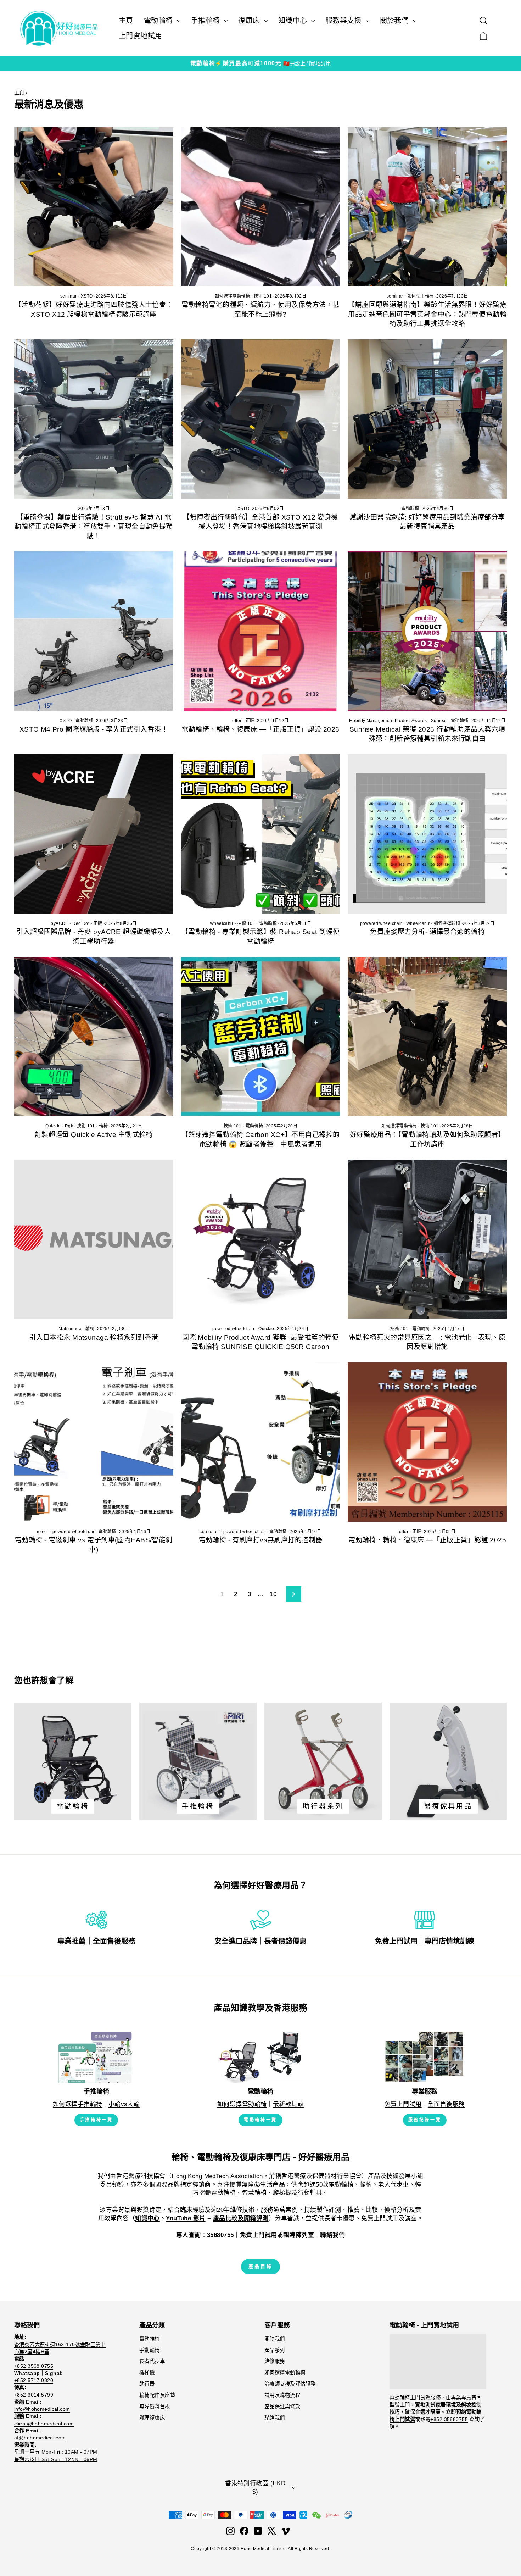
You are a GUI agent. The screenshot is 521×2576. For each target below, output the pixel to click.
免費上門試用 (396, 1941)
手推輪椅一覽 (96, 2120)
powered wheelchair (381, 923)
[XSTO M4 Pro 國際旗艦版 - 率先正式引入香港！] (94, 631)
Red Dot (81, 923)
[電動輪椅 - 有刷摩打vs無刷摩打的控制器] (261, 1442)
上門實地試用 (141, 36)
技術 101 (263, 296)
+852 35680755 (449, 2419)
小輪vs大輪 (124, 2104)
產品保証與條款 (282, 2406)
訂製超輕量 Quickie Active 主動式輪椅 (94, 1135)
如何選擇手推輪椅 (77, 2104)
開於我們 (275, 2339)
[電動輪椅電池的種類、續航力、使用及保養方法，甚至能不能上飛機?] (261, 207)
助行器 (147, 2384)
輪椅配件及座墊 (157, 2395)
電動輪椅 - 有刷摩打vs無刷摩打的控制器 (261, 1540)
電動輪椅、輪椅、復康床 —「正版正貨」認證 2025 (427, 1540)
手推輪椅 (207, 21)
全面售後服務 (114, 1941)
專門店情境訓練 (449, 1941)
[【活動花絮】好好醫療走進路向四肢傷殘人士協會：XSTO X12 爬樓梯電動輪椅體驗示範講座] (94, 207)
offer (237, 721)
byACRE (60, 923)
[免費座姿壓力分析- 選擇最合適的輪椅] (427, 834)
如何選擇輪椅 (447, 923)
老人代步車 (394, 2185)
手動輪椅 (150, 2350)
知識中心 (294, 21)
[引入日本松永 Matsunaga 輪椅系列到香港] (94, 1239)
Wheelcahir (222, 923)
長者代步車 (152, 2361)
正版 (250, 721)
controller (209, 1532)
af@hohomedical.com (40, 2438)
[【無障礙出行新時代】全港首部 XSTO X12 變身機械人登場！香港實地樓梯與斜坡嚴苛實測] (261, 419)
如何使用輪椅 (421, 296)
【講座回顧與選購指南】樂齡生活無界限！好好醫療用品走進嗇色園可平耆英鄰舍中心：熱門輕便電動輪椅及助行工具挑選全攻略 (427, 314)
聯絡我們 (275, 2418)
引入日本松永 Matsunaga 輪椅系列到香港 (94, 1337)
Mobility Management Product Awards (388, 721)
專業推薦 (72, 1941)
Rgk (69, 1126)
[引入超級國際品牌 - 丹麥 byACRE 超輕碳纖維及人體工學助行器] (94, 834)
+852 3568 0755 (34, 2366)
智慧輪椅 (254, 2193)
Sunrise (439, 721)
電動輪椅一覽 (260, 2120)
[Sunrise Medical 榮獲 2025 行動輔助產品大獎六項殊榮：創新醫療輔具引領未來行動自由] (427, 631)
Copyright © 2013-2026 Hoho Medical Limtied (238, 2549)
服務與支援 (345, 21)
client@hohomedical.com (44, 2424)
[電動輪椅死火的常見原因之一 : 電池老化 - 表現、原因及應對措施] (427, 1239)
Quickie (53, 1126)
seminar (69, 296)
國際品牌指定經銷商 (183, 2185)
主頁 (126, 21)
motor (43, 1532)
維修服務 (275, 2361)
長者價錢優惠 (285, 1941)
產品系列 (275, 2350)
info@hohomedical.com (42, 2409)
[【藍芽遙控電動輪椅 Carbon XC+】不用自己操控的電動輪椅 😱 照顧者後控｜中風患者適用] (261, 1037)
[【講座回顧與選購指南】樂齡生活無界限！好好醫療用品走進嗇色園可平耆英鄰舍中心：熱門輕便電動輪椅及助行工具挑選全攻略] (427, 207)
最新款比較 (288, 2104)
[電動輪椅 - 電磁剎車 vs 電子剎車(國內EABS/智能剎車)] (94, 1442)
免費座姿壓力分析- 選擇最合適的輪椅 (427, 932)
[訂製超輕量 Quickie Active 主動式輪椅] (94, 1037)
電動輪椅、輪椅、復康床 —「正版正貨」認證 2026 (260, 729)
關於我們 (396, 21)
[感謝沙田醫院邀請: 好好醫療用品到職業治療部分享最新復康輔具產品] (427, 419)
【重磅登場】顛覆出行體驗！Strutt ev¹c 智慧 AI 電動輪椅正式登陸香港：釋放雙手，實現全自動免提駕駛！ (94, 527)
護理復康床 (152, 2418)
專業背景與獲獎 (128, 2210)
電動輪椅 (159, 21)
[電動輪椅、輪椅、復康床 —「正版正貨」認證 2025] (427, 1442)
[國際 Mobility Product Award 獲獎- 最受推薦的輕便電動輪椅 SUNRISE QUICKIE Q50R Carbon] (261, 1239)
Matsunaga (70, 1329)
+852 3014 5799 (34, 2395)
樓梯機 (147, 2372)
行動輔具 (310, 2193)
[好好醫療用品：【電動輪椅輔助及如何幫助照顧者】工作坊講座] (427, 1037)
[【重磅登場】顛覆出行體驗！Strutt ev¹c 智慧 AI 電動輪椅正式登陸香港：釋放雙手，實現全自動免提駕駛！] (94, 419)
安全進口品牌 (236, 1941)
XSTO (87, 296)
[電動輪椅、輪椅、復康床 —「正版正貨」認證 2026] (261, 631)
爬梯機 (282, 2193)
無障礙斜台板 (155, 2406)
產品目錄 (260, 2266)
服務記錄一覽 (425, 2120)
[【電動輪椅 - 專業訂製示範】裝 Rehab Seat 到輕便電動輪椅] (261, 834)
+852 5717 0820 (34, 2380)
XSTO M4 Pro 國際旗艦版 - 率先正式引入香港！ (94, 729)
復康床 (250, 21)
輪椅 (103, 1126)
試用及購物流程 (282, 2395)
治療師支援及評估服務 (290, 2384)
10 (273, 1594)
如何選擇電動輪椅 (232, 296)
